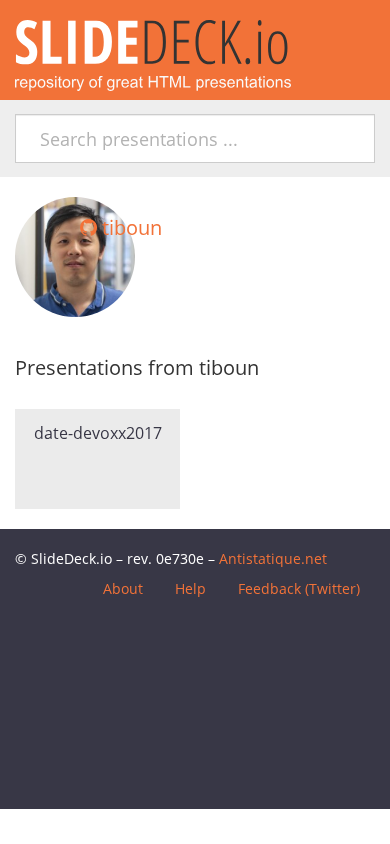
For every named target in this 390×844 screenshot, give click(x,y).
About (123, 588)
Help (190, 588)
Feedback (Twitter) (299, 588)
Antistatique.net (273, 558)
